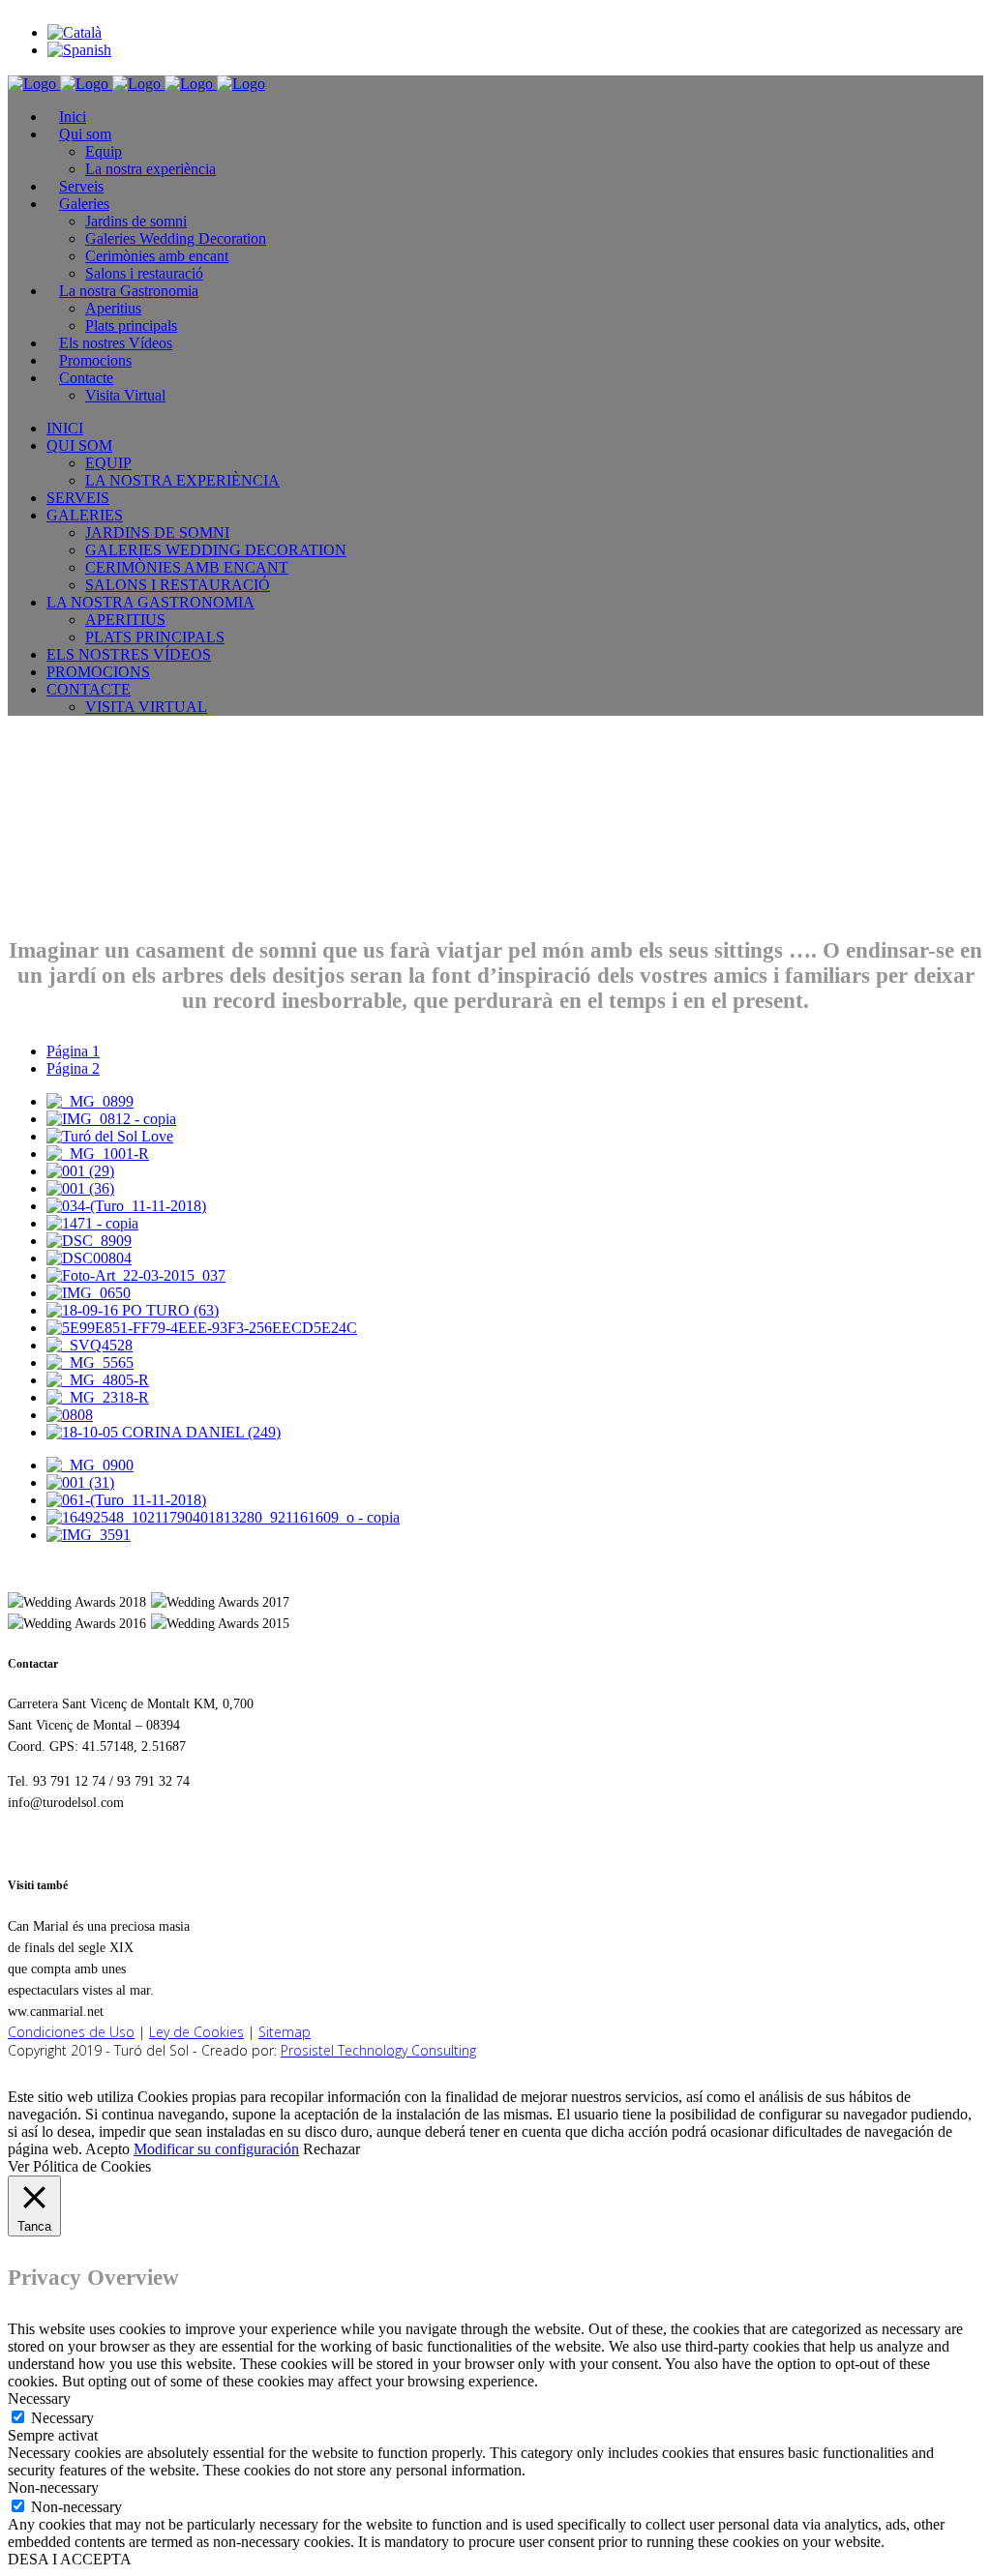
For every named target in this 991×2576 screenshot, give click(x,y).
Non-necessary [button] (53, 2487)
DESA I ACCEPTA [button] (70, 2559)
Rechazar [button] (331, 2149)
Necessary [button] (39, 2398)
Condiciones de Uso (71, 2032)
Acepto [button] (107, 2149)
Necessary (62, 2418)
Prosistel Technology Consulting (378, 2050)
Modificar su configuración (216, 2149)
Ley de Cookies (196, 2032)
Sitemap (285, 2032)
